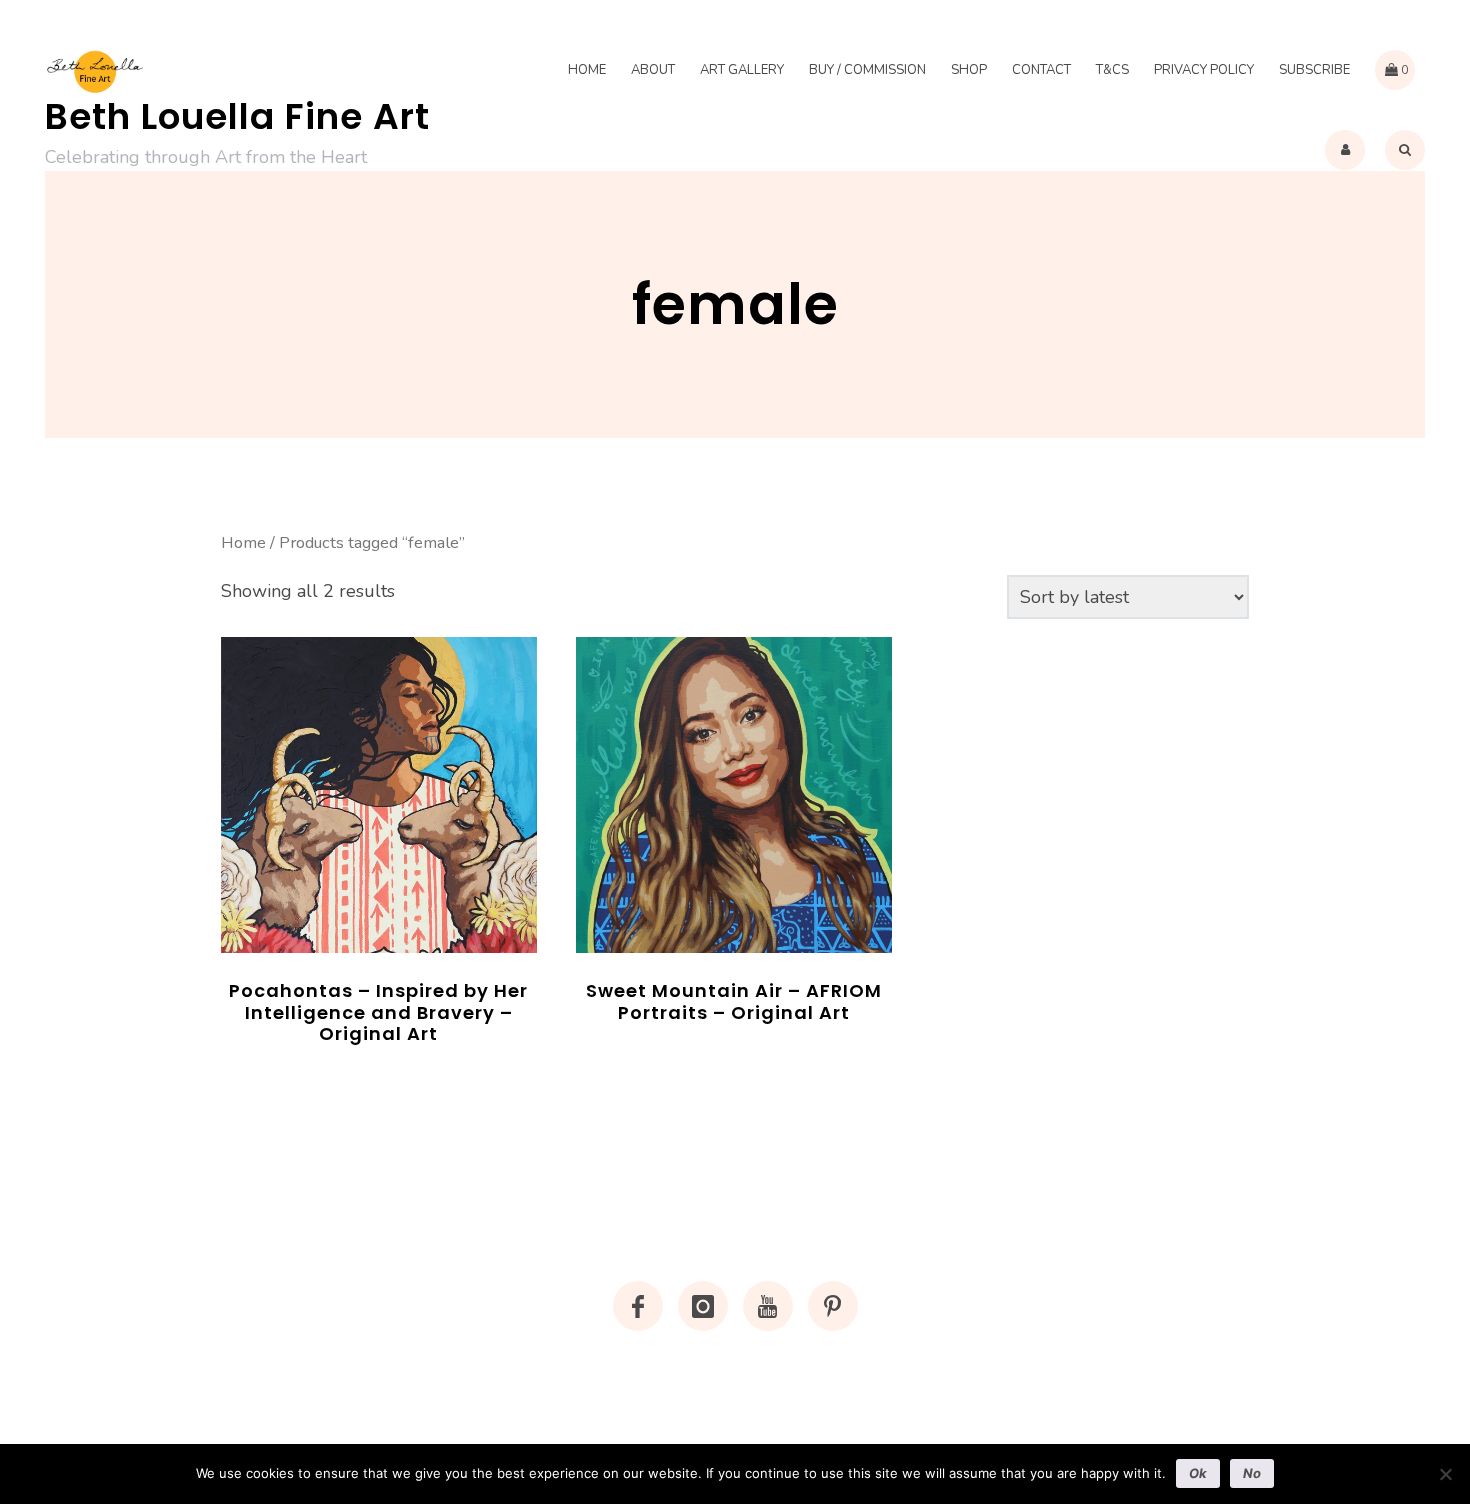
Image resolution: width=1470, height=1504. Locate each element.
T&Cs (1112, 70)
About (653, 70)
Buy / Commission (867, 70)
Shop (969, 70)
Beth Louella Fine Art (237, 116)
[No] (1445, 1474)
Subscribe (1314, 70)
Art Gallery (742, 70)
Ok (1198, 1473)
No (1252, 1473)
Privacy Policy (1204, 70)
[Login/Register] (1345, 150)
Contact (1041, 70)
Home (587, 70)
